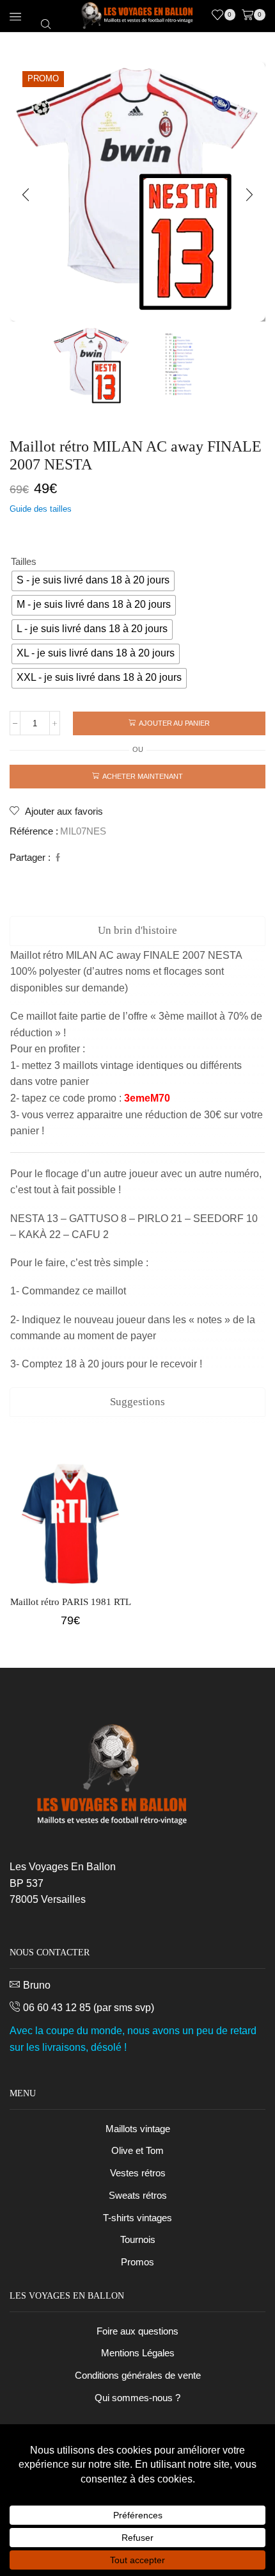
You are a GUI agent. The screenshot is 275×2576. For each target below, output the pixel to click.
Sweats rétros (138, 2196)
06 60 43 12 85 (57, 2008)
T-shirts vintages (137, 2218)
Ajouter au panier (174, 723)
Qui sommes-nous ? (137, 2398)
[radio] (93, 581)
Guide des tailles (41, 509)
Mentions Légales (138, 2353)
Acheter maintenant (143, 776)
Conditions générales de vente (138, 2376)
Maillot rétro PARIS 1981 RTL (71, 1602)
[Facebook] (56, 858)
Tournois (138, 2240)
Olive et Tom (137, 2151)
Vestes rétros (138, 2173)
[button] (26, 195)
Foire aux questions (137, 2331)
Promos (137, 2262)
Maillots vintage (138, 2129)
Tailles (24, 562)
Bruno (37, 1985)
